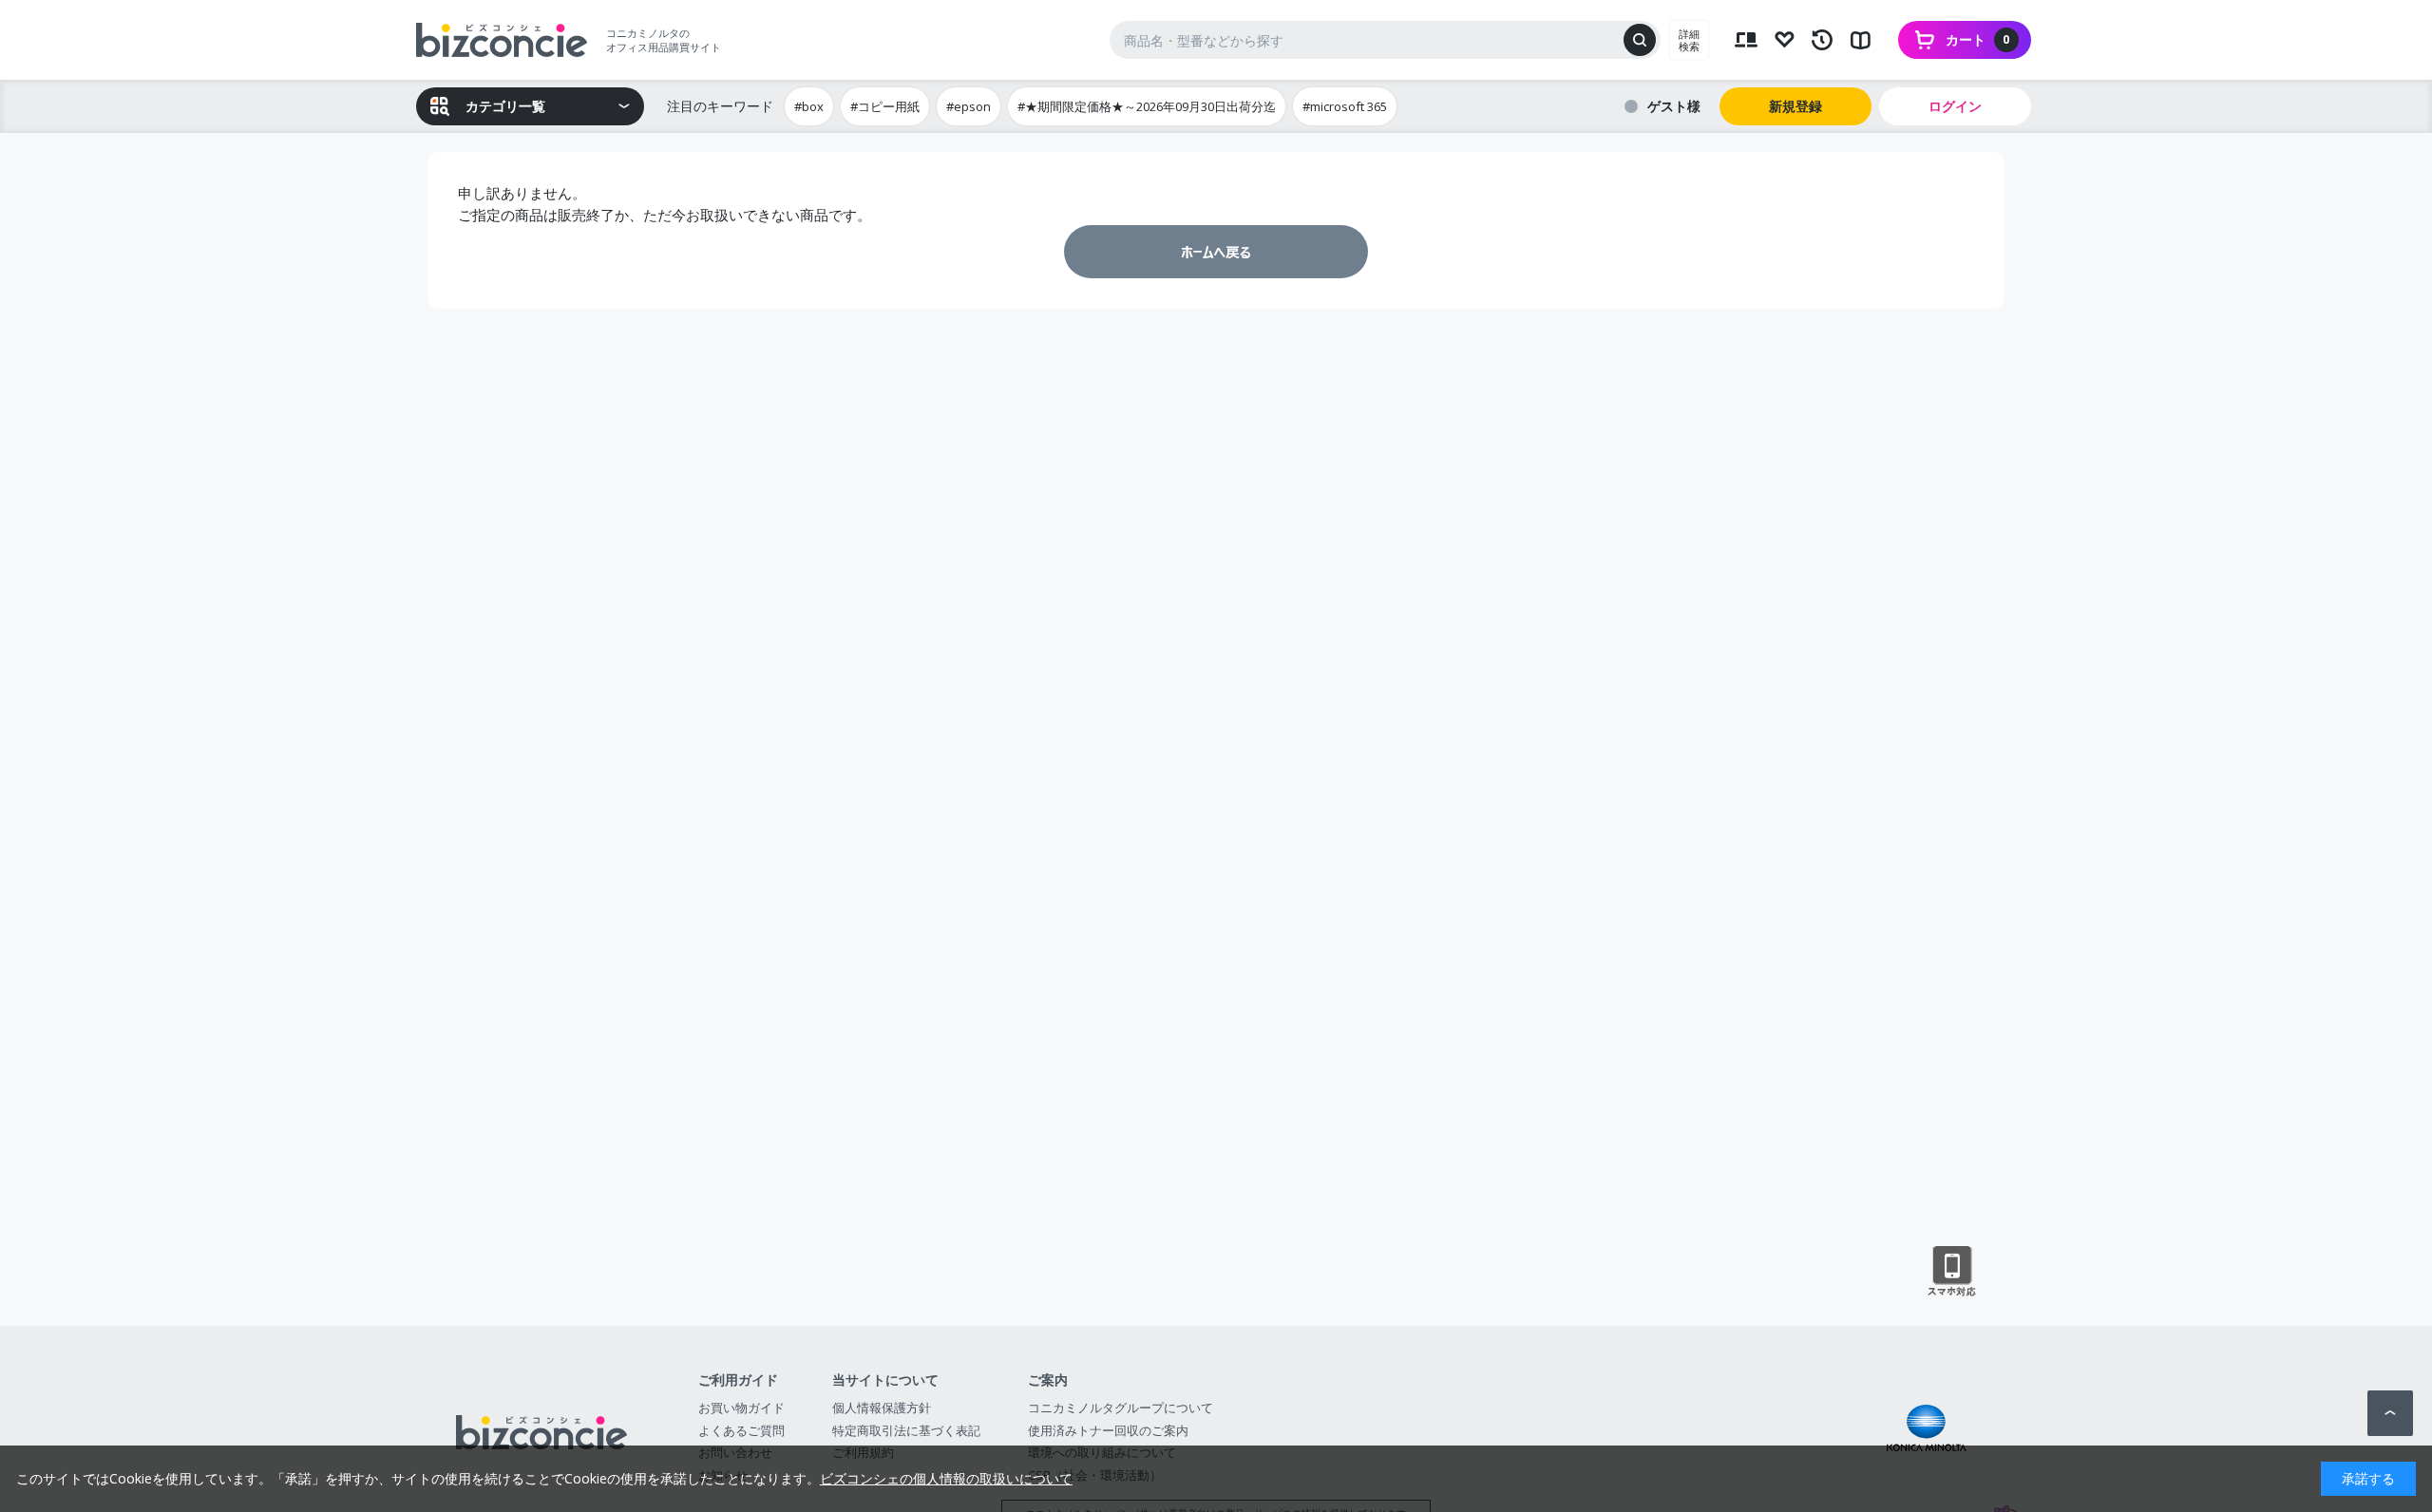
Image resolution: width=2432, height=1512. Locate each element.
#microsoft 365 (1345, 106)
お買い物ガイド (741, 1408)
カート (1978, 39)
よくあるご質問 (741, 1430)
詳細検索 (1689, 40)
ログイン (1955, 106)
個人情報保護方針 (882, 1408)
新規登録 (1795, 106)
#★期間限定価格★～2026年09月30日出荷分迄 (1147, 106)
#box (809, 106)
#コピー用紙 (885, 106)
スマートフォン (1952, 1272)
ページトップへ (2390, 1413)
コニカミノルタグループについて (1121, 1408)
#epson (969, 106)
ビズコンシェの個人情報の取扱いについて (946, 1478)
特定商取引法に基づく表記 (906, 1430)
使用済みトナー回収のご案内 (1108, 1430)
